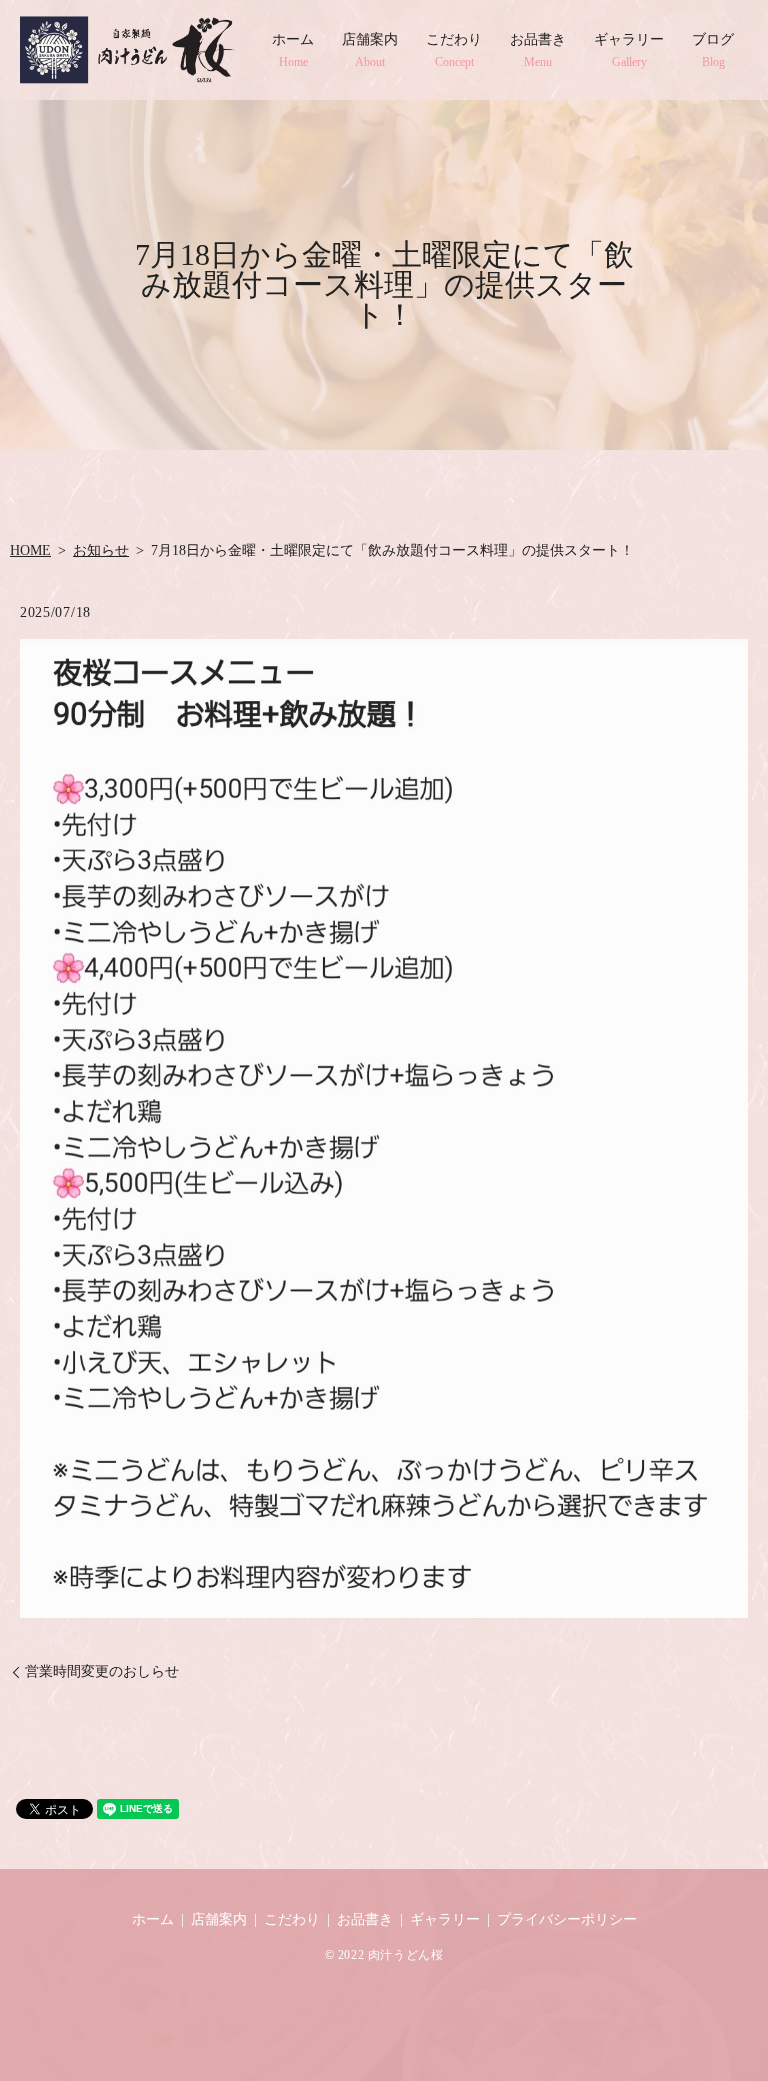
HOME (30, 550)
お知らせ (101, 550)
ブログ (713, 50)
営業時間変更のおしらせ (102, 1671)
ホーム (293, 50)
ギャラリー (629, 50)
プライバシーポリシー (567, 1919)
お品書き (538, 50)
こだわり (454, 50)
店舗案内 (370, 50)
